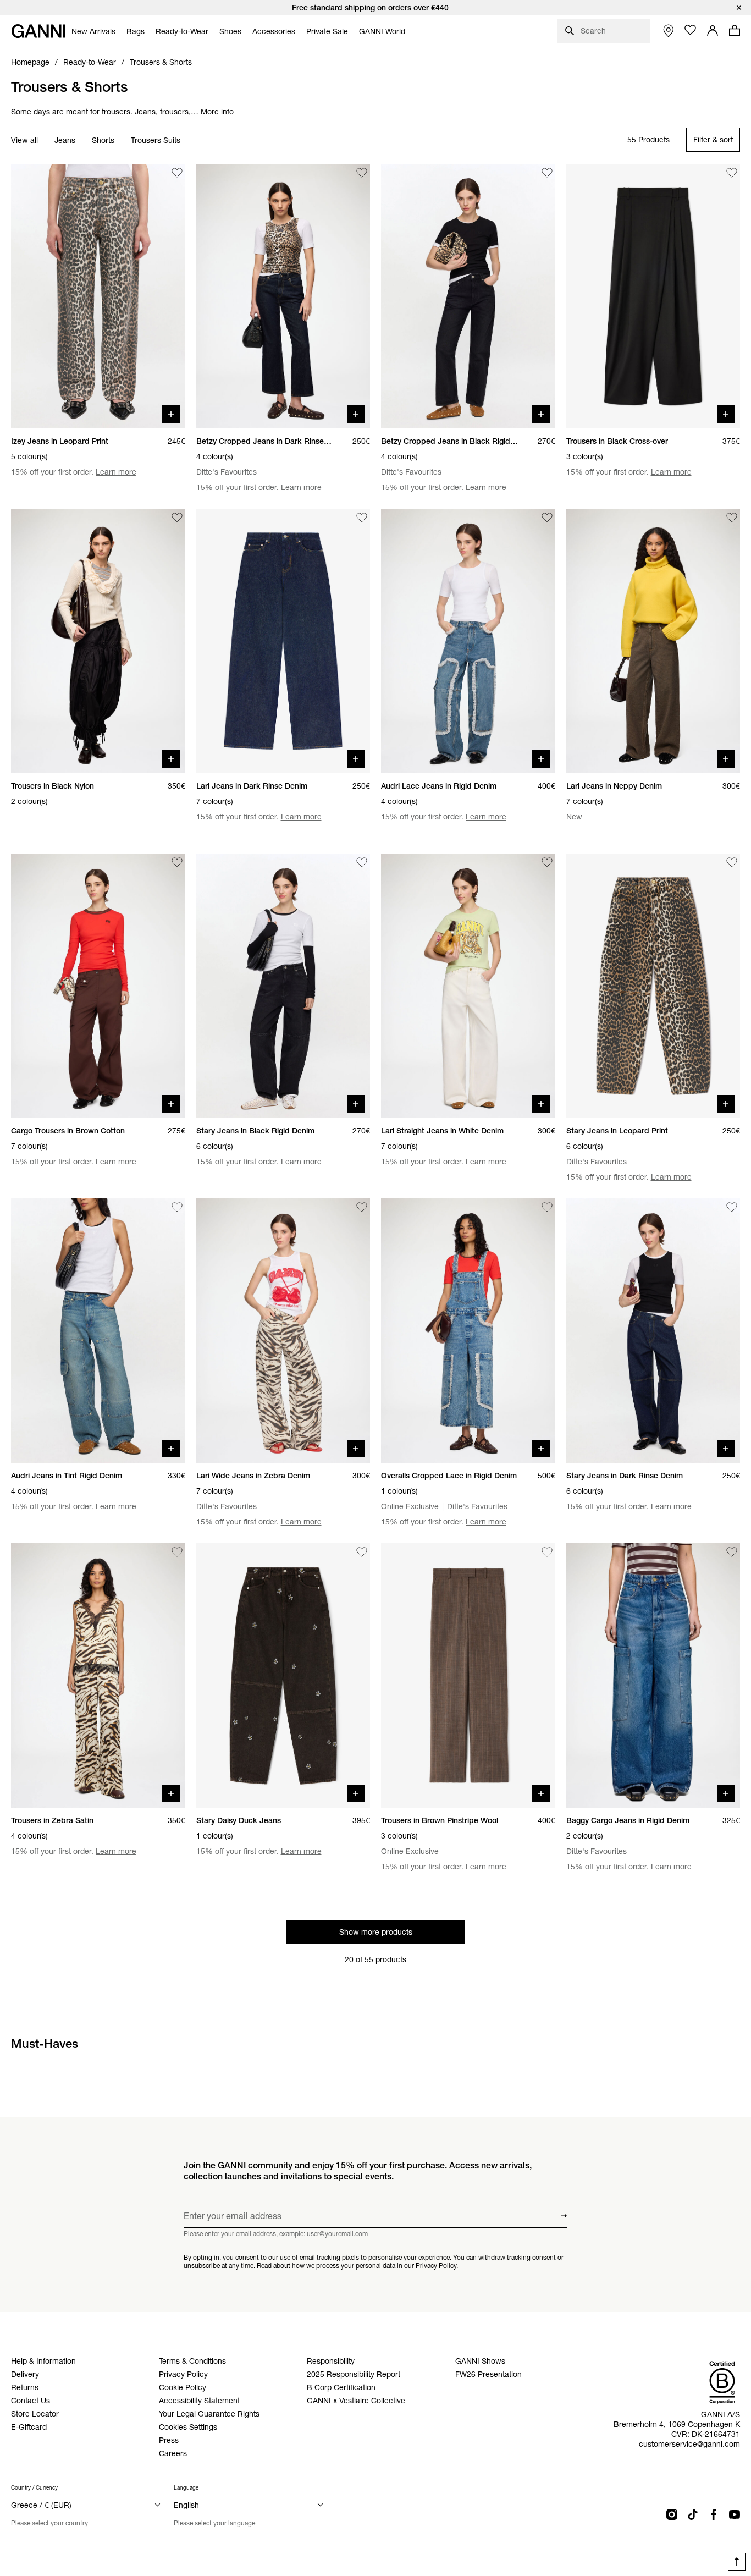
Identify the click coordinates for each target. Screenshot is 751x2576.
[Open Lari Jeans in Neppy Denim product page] (653, 641)
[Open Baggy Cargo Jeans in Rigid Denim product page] (653, 1675)
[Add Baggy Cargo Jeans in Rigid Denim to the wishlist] (732, 1552)
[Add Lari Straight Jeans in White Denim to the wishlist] (547, 862)
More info (217, 112)
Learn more (116, 472)
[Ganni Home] (38, 31)
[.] (375, 8)
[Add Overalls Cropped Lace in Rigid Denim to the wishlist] (547, 1207)
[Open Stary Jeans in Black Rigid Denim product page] (283, 986)
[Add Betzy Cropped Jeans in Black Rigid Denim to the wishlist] (547, 173)
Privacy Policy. (437, 2265)
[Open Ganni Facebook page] (714, 2514)
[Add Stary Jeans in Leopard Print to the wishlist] (732, 862)
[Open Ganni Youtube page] (735, 2514)
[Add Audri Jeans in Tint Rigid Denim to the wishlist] (177, 1207)
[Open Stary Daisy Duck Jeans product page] (283, 1675)
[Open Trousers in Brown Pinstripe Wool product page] (468, 1675)
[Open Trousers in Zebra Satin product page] (98, 1675)
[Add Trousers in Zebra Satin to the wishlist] (177, 1552)
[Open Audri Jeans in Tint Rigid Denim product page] (98, 1331)
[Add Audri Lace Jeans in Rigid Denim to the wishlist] (547, 518)
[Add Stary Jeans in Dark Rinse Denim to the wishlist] (732, 1207)
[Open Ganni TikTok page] (693, 2514)
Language (186, 2488)
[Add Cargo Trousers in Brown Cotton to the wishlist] (177, 862)
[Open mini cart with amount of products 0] (735, 30)
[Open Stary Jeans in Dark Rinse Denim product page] (653, 1331)
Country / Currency (34, 2488)
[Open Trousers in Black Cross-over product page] (653, 296)
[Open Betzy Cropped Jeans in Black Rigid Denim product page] (468, 296)
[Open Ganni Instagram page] (672, 2514)
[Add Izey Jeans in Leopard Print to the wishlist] (177, 173)
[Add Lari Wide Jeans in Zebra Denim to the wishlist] (362, 1207)
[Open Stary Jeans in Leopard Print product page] (653, 986)
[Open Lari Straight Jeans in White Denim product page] (468, 986)
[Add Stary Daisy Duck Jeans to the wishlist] (362, 1552)
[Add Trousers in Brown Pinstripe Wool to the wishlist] (547, 1552)
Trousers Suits (156, 140)
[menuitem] (93, 31)
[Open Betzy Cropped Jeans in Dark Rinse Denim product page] (283, 296)
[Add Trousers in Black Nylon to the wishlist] (177, 518)
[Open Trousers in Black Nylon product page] (98, 641)
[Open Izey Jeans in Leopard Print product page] (98, 296)
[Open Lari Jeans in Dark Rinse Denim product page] (283, 641)
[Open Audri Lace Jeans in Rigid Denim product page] (468, 641)
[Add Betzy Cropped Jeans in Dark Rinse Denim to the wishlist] (362, 173)
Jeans (65, 140)
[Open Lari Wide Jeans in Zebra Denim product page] (283, 1331)
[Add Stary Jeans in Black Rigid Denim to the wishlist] (362, 862)
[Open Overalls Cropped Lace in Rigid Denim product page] (468, 1331)
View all (24, 140)
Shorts (103, 140)
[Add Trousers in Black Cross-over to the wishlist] (732, 173)
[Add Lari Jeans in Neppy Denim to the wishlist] (732, 518)
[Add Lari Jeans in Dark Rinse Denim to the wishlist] (362, 518)
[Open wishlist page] (691, 30)
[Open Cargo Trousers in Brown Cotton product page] (98, 986)
